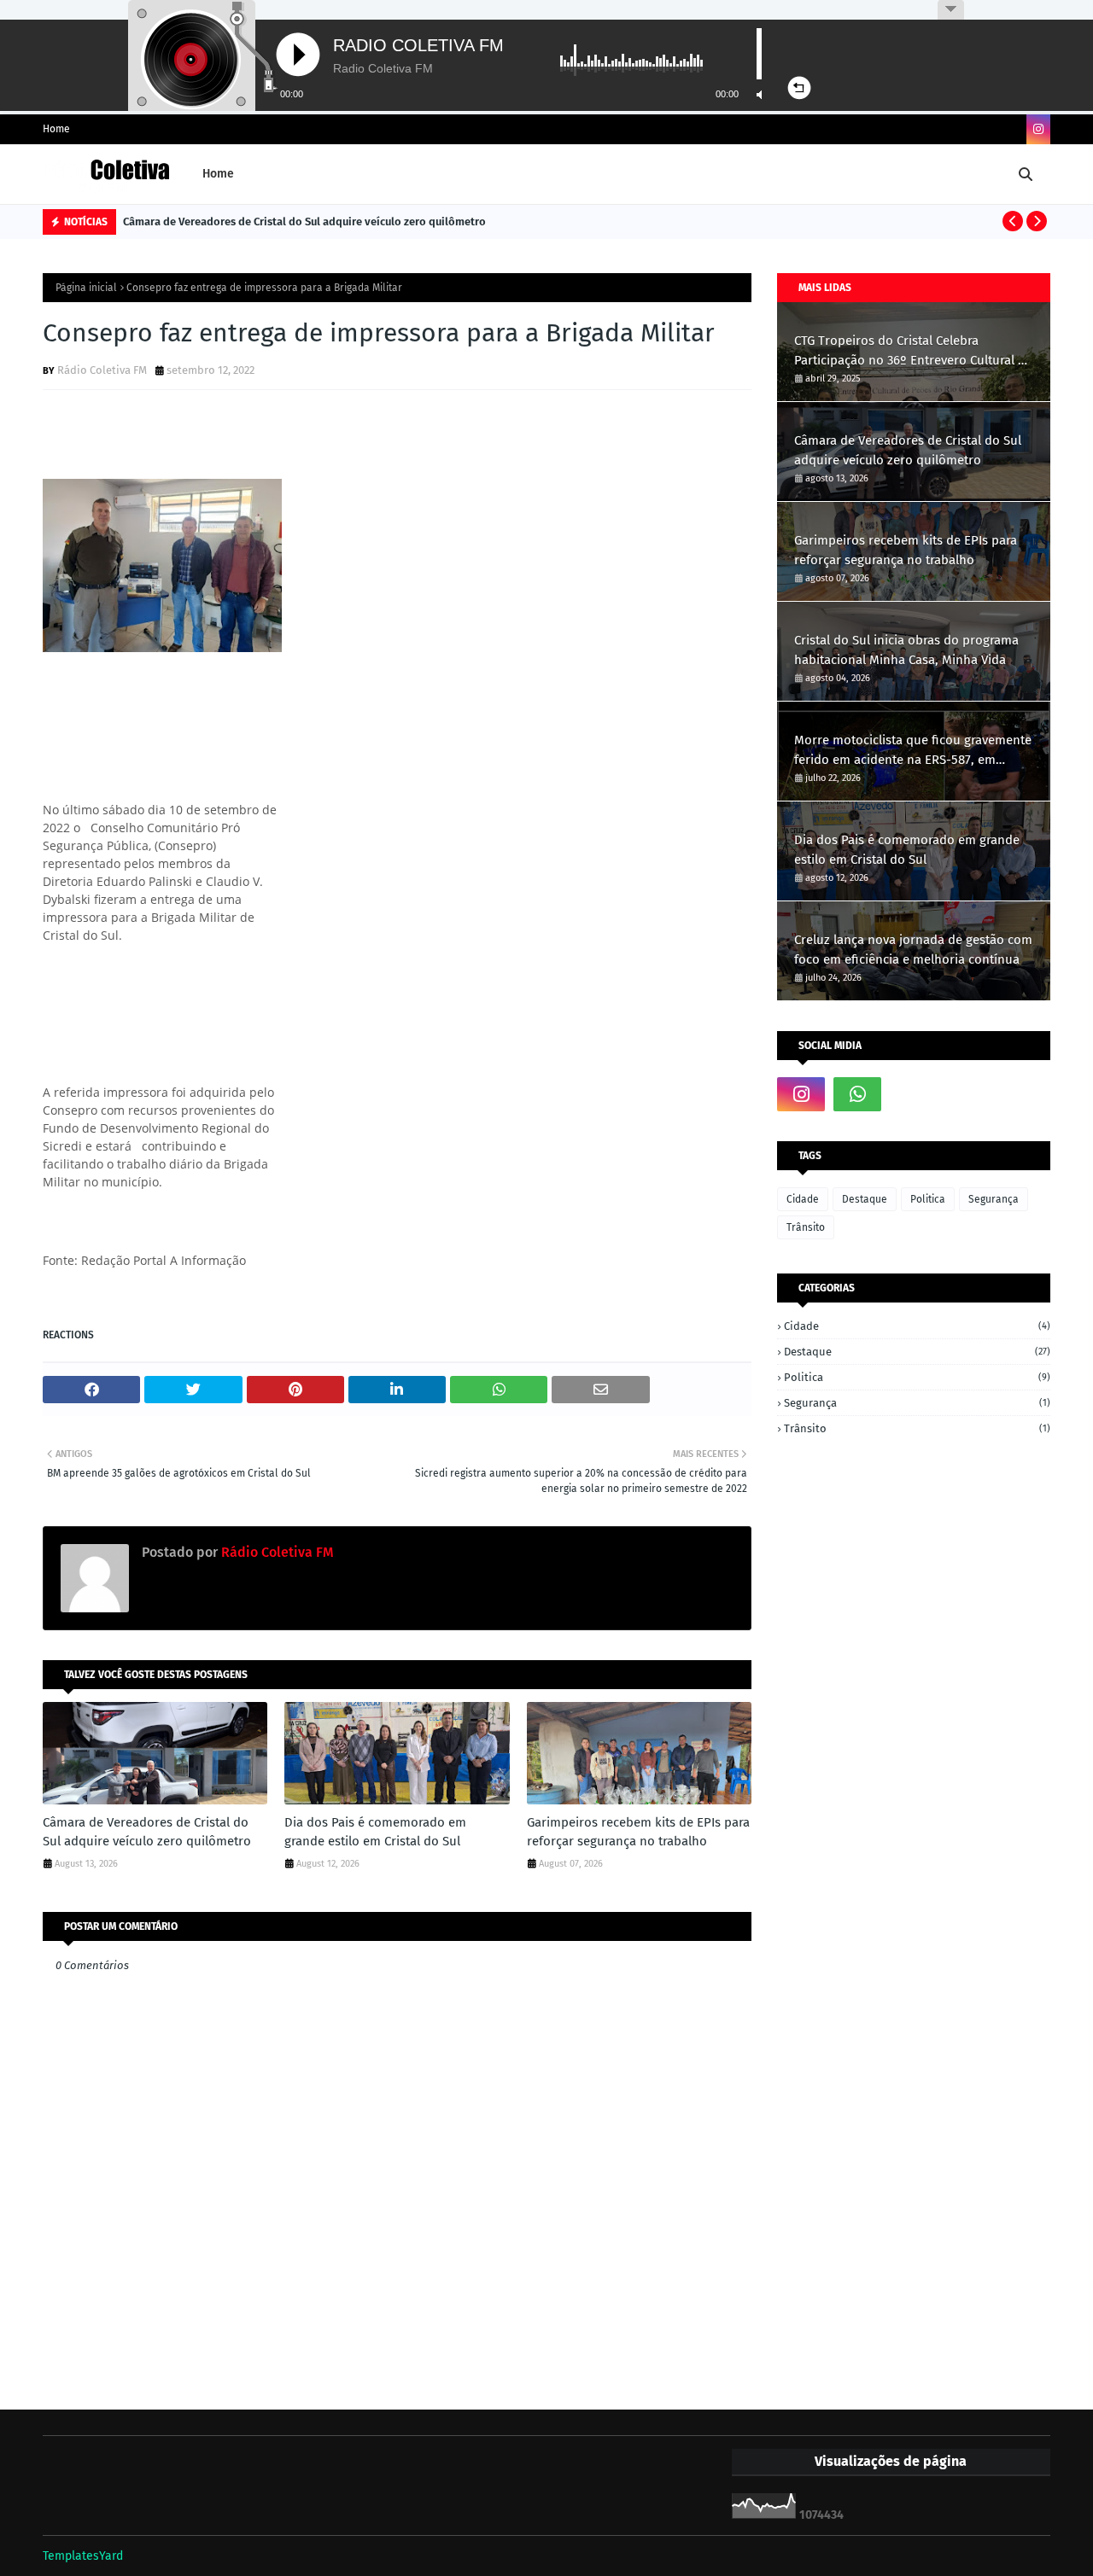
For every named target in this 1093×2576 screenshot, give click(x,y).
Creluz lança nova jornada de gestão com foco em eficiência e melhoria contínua (913, 950)
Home (56, 129)
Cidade (803, 1199)
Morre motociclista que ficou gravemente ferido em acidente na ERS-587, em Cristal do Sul (913, 751)
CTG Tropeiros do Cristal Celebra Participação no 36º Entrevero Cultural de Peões (913, 351)
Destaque (865, 1199)
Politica (928, 1199)
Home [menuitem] (218, 174)
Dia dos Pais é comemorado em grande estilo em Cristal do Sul (375, 1832)
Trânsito (806, 1227)
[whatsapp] (857, 1094)
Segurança (994, 1199)
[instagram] (1038, 129)
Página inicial (86, 288)
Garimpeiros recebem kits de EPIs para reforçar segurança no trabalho (638, 1832)
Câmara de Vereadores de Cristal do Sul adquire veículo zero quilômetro (304, 221)
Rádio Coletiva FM (102, 370)
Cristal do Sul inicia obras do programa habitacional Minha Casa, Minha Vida (906, 650)
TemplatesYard (83, 2556)
